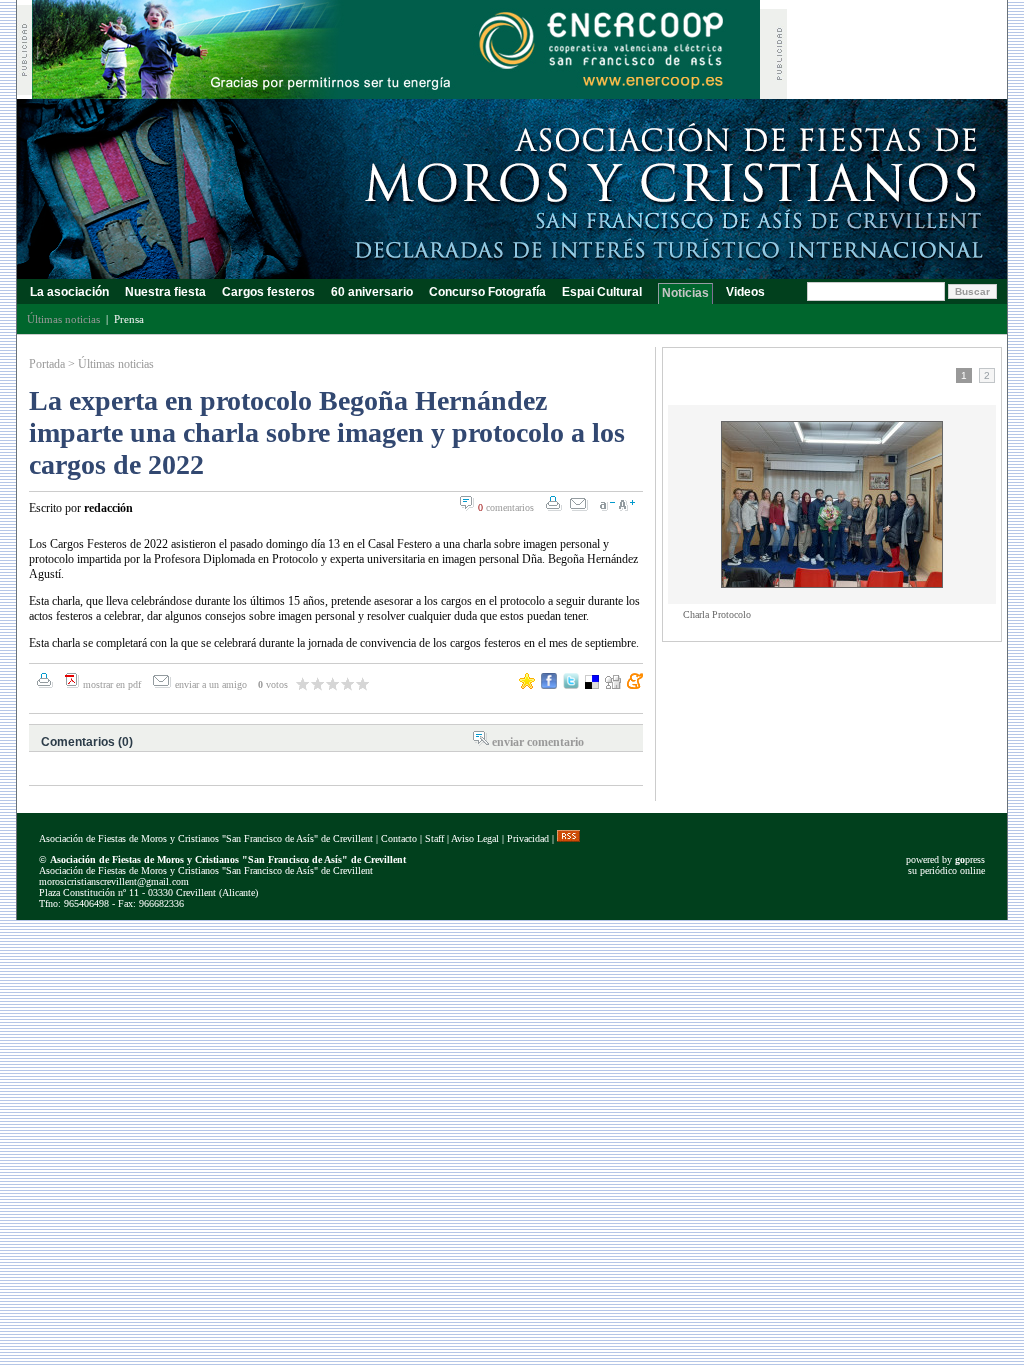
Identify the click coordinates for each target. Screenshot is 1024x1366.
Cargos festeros (268, 292)
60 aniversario (372, 292)
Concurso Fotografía (487, 292)
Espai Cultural (603, 292)
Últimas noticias (116, 364)
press (970, 859)
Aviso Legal (475, 838)
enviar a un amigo (212, 684)
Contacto (399, 838)
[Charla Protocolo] (832, 584)
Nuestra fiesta (165, 292)
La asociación (69, 292)
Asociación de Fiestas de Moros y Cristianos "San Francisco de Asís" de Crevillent (206, 838)
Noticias (685, 293)
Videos (745, 292)
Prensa (129, 319)
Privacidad (528, 838)
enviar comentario (538, 742)
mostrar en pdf (112, 684)
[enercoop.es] (396, 93)
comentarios (506, 507)
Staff (434, 838)
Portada (47, 364)
